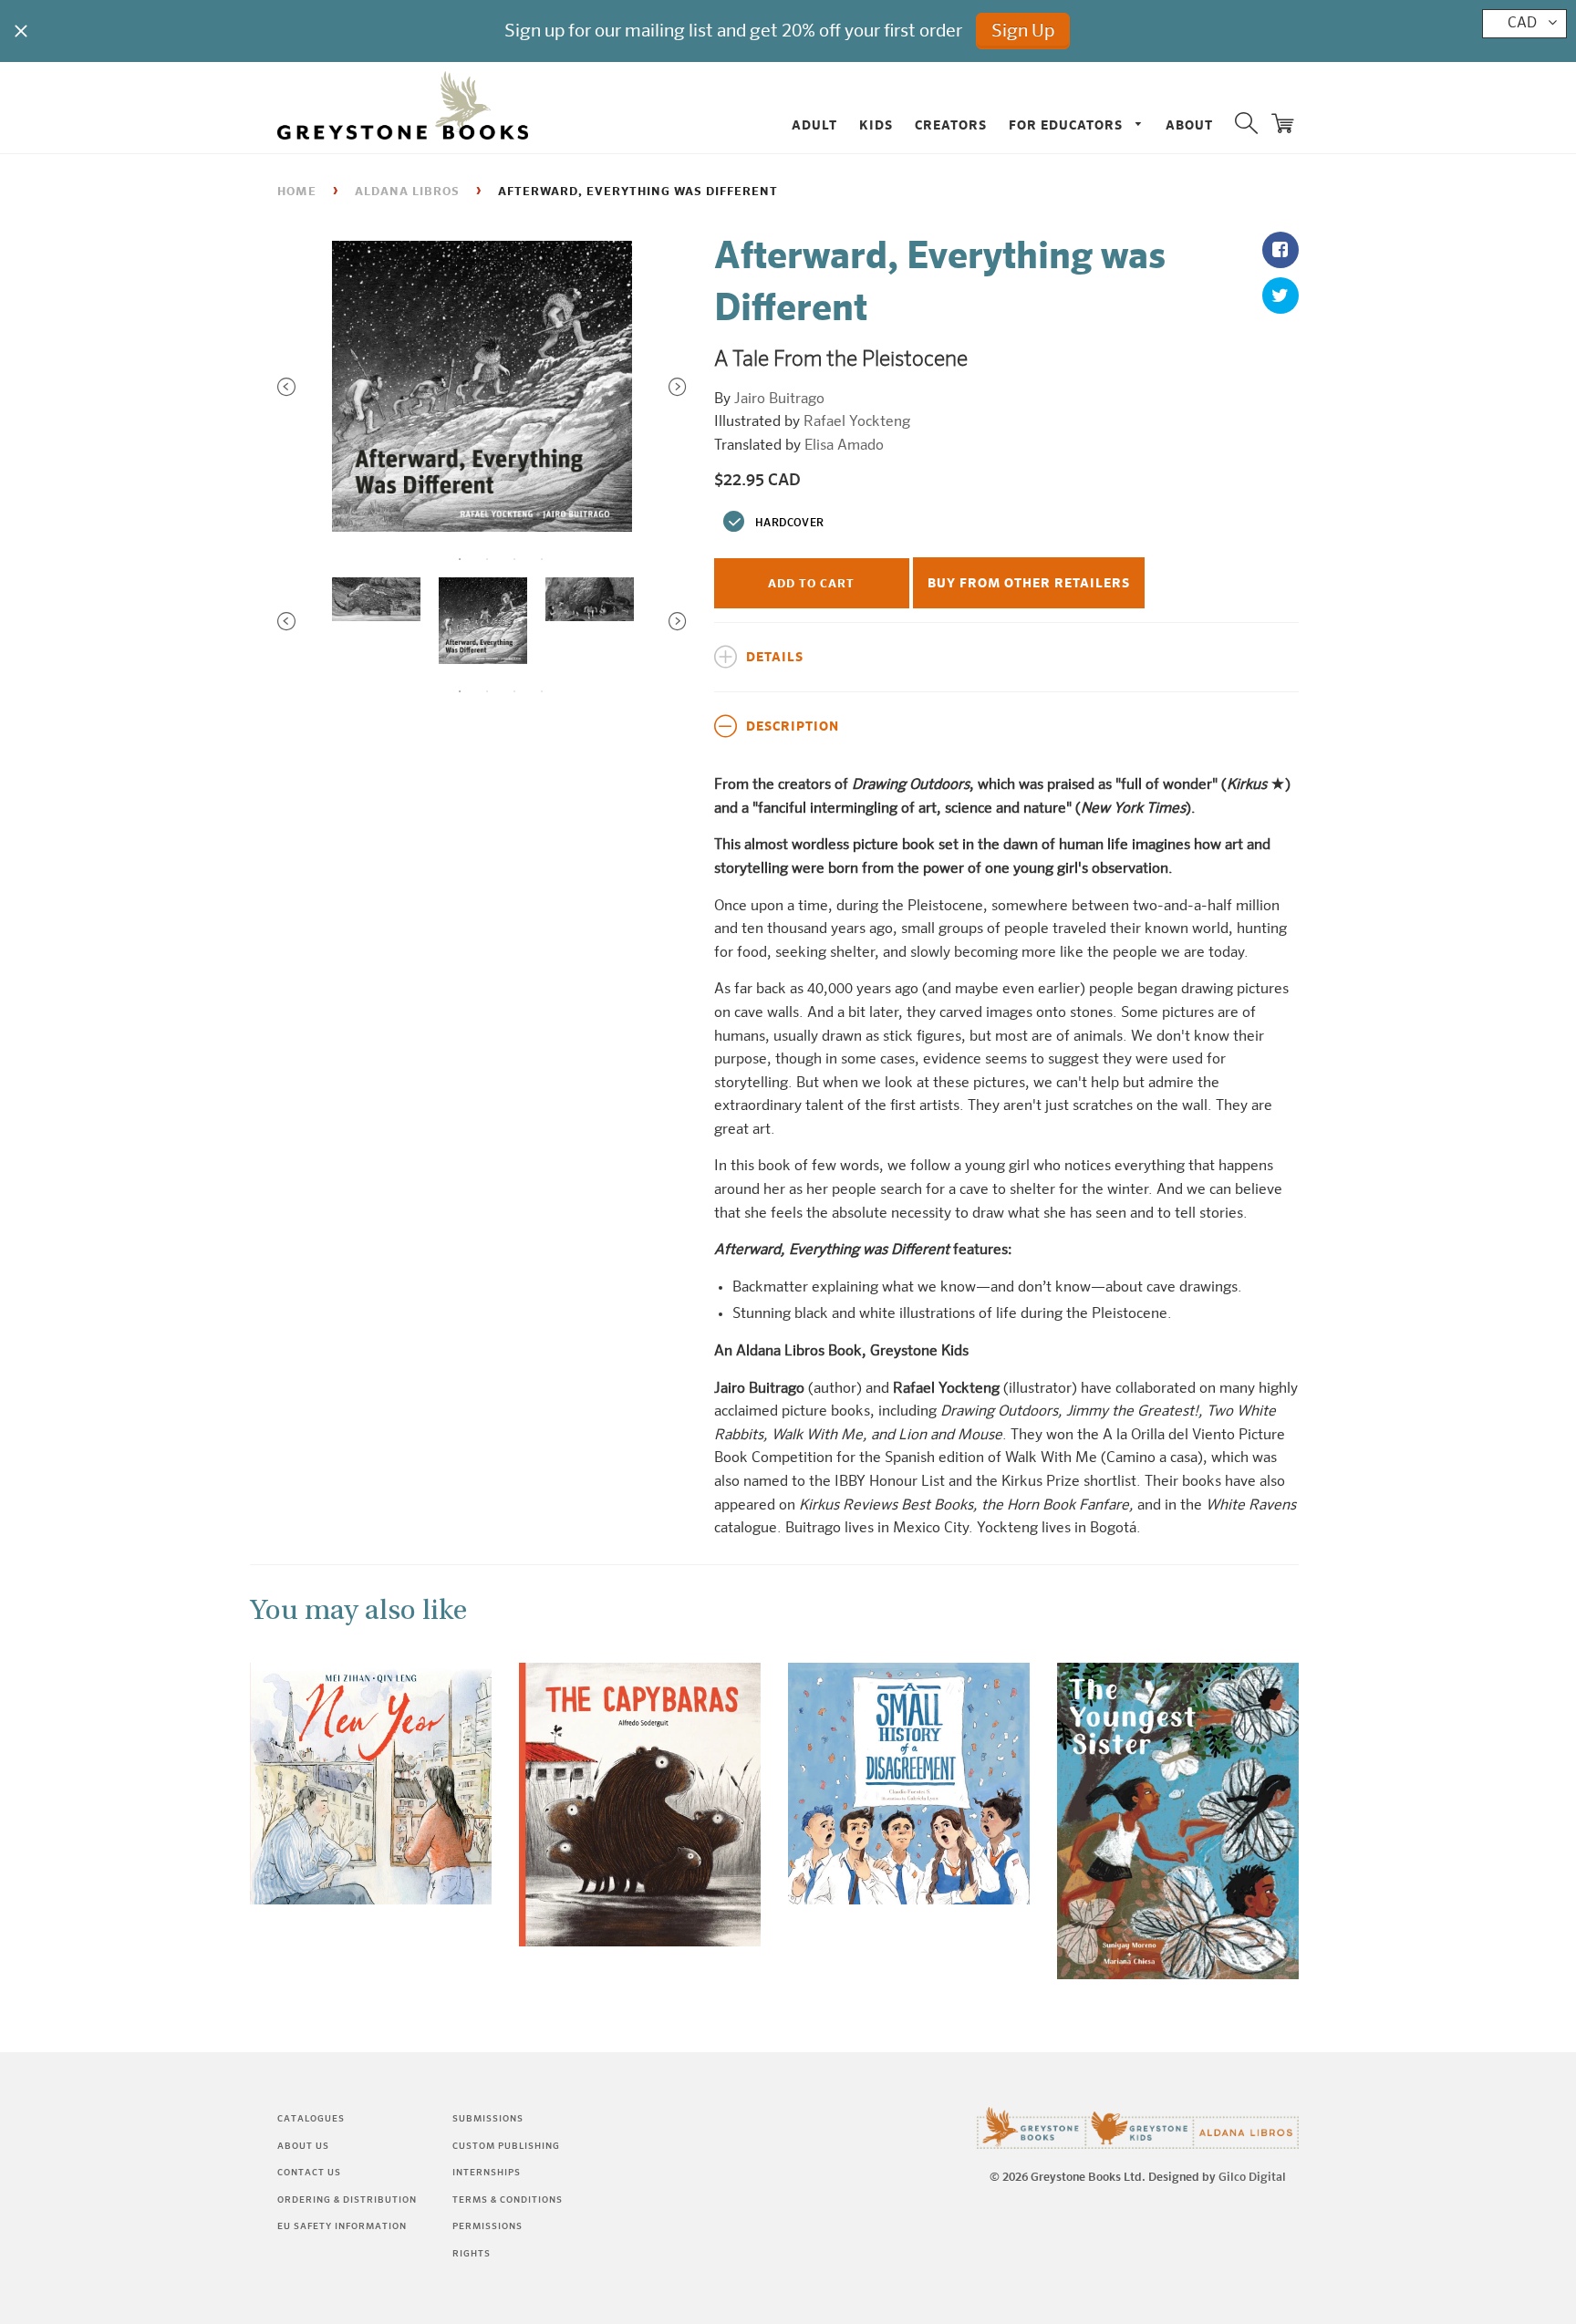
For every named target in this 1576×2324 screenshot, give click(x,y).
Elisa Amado (844, 446)
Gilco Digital (1252, 2178)
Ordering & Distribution (347, 2200)
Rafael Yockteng (857, 422)
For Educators (1068, 126)
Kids (876, 126)
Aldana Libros (407, 192)
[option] (482, 387)
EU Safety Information (342, 2226)
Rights (472, 2254)
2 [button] (487, 559)
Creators (951, 126)
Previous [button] (286, 387)
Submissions (488, 2119)
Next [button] (678, 387)
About (1189, 126)
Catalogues (311, 2119)
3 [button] (514, 559)
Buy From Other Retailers (1029, 584)
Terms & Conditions (508, 2200)
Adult (814, 126)
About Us (303, 2146)
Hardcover (789, 524)
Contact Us (309, 2173)
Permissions (487, 2226)
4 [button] (542, 559)
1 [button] (460, 559)
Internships (487, 2173)
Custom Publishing (506, 2146)
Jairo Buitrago (779, 399)
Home (297, 192)
